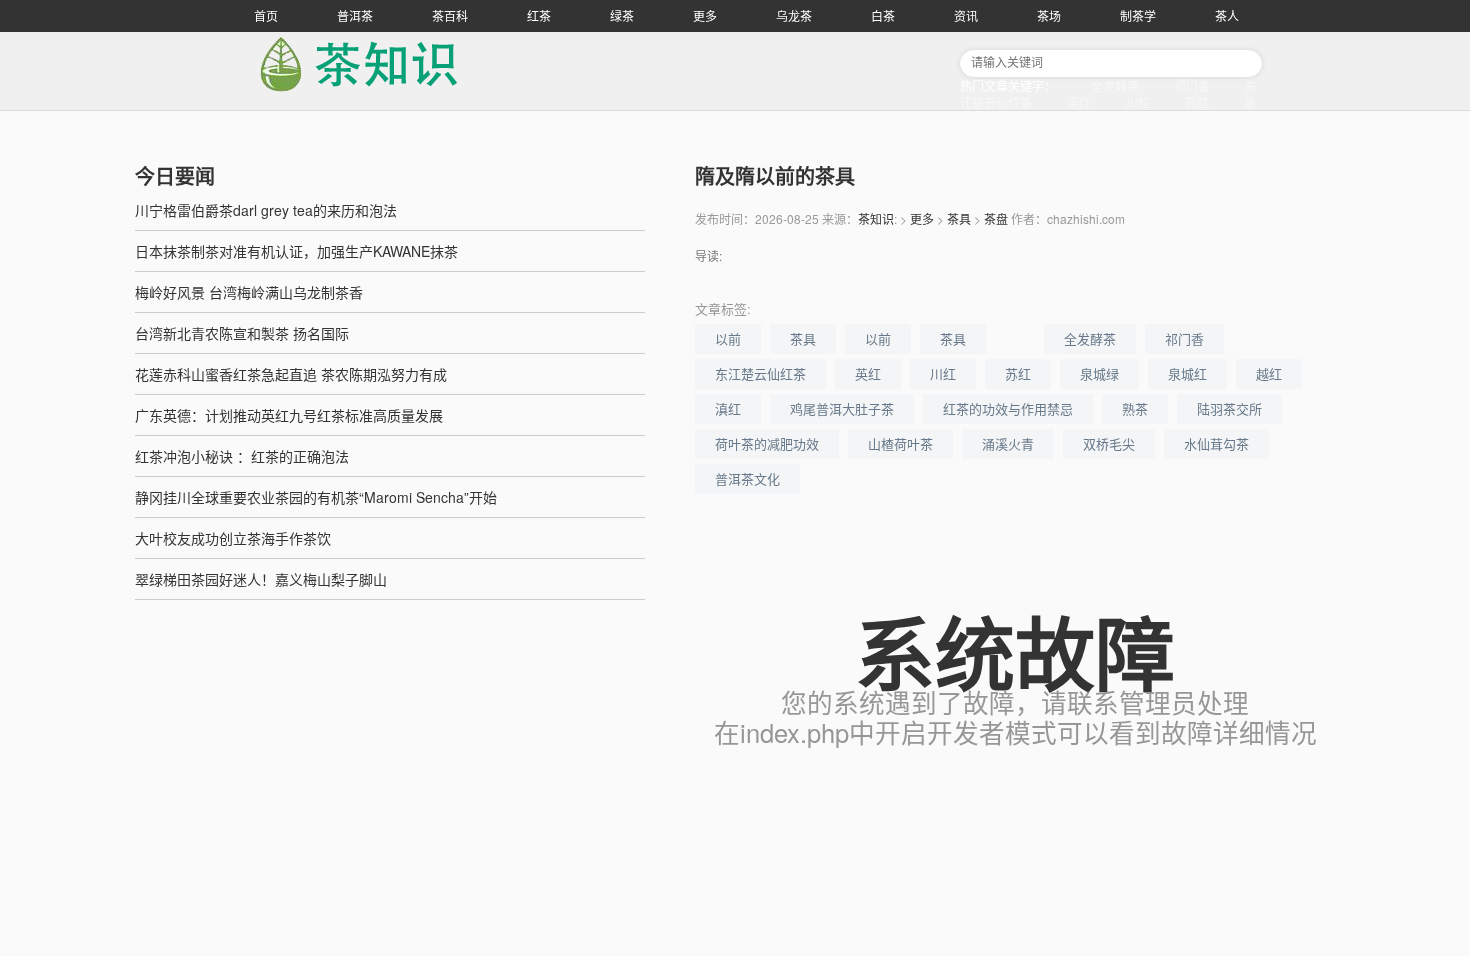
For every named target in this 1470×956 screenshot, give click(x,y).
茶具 (959, 218)
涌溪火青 (1008, 443)
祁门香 (1192, 85)
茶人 (1227, 15)
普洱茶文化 (747, 478)
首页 (266, 15)
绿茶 (622, 15)
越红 (1102, 119)
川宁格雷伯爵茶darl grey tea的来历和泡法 (266, 210)
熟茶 (1135, 408)
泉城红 (1037, 119)
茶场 (1049, 15)
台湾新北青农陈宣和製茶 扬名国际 (242, 333)
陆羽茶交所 (1229, 408)
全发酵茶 (1115, 85)
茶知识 (876, 218)
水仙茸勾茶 (1216, 443)
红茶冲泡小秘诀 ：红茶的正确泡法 (242, 456)
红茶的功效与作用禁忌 (1008, 408)
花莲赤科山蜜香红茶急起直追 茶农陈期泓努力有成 (291, 374)
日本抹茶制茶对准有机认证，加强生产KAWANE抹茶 (296, 251)
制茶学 (1138, 15)
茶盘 (996, 218)
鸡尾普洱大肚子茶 (842, 408)
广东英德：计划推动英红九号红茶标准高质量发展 (289, 415)
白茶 (883, 15)
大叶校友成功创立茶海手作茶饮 (233, 538)
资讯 (966, 15)
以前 (728, 338)
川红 (1138, 102)
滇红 (1161, 119)
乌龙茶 (794, 15)
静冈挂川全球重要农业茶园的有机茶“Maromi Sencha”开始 (316, 497)
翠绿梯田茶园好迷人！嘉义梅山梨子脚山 (261, 579)
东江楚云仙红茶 (760, 373)
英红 (1079, 102)
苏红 (1197, 102)
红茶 (539, 15)
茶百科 (450, 15)
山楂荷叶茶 (900, 443)
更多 (705, 15)
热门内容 (1232, 119)
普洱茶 (355, 15)
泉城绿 (1099, 373)
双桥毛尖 (1109, 443)
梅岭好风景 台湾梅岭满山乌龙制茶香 (249, 292)
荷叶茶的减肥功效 (767, 443)
